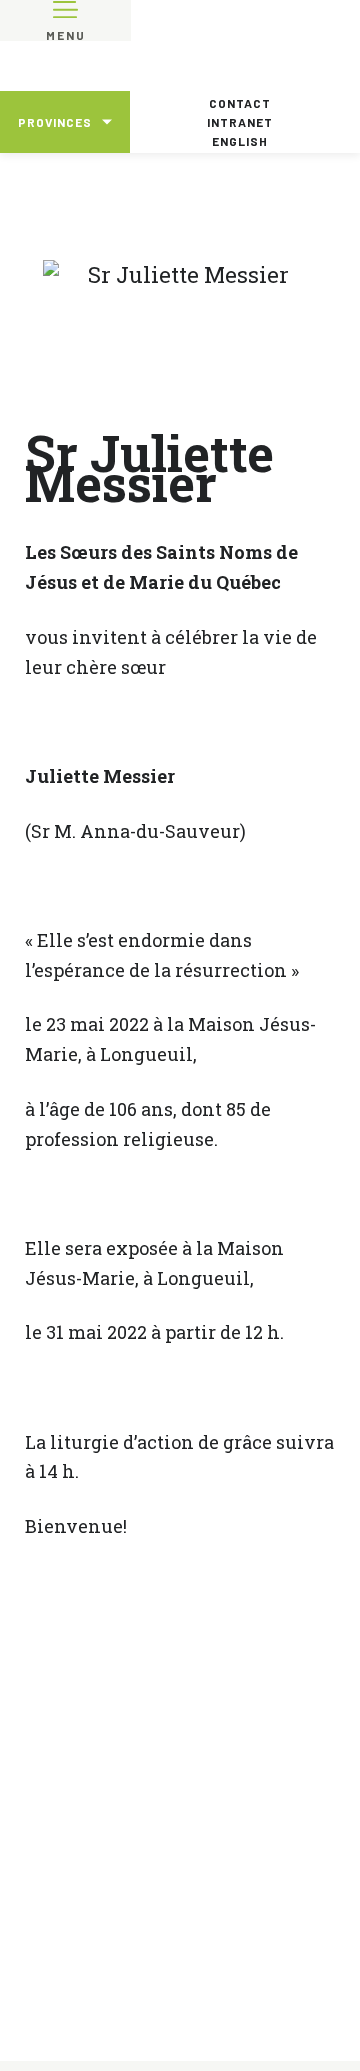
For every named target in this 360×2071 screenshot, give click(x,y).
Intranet (240, 122)
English (240, 141)
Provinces (55, 122)
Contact (240, 103)
